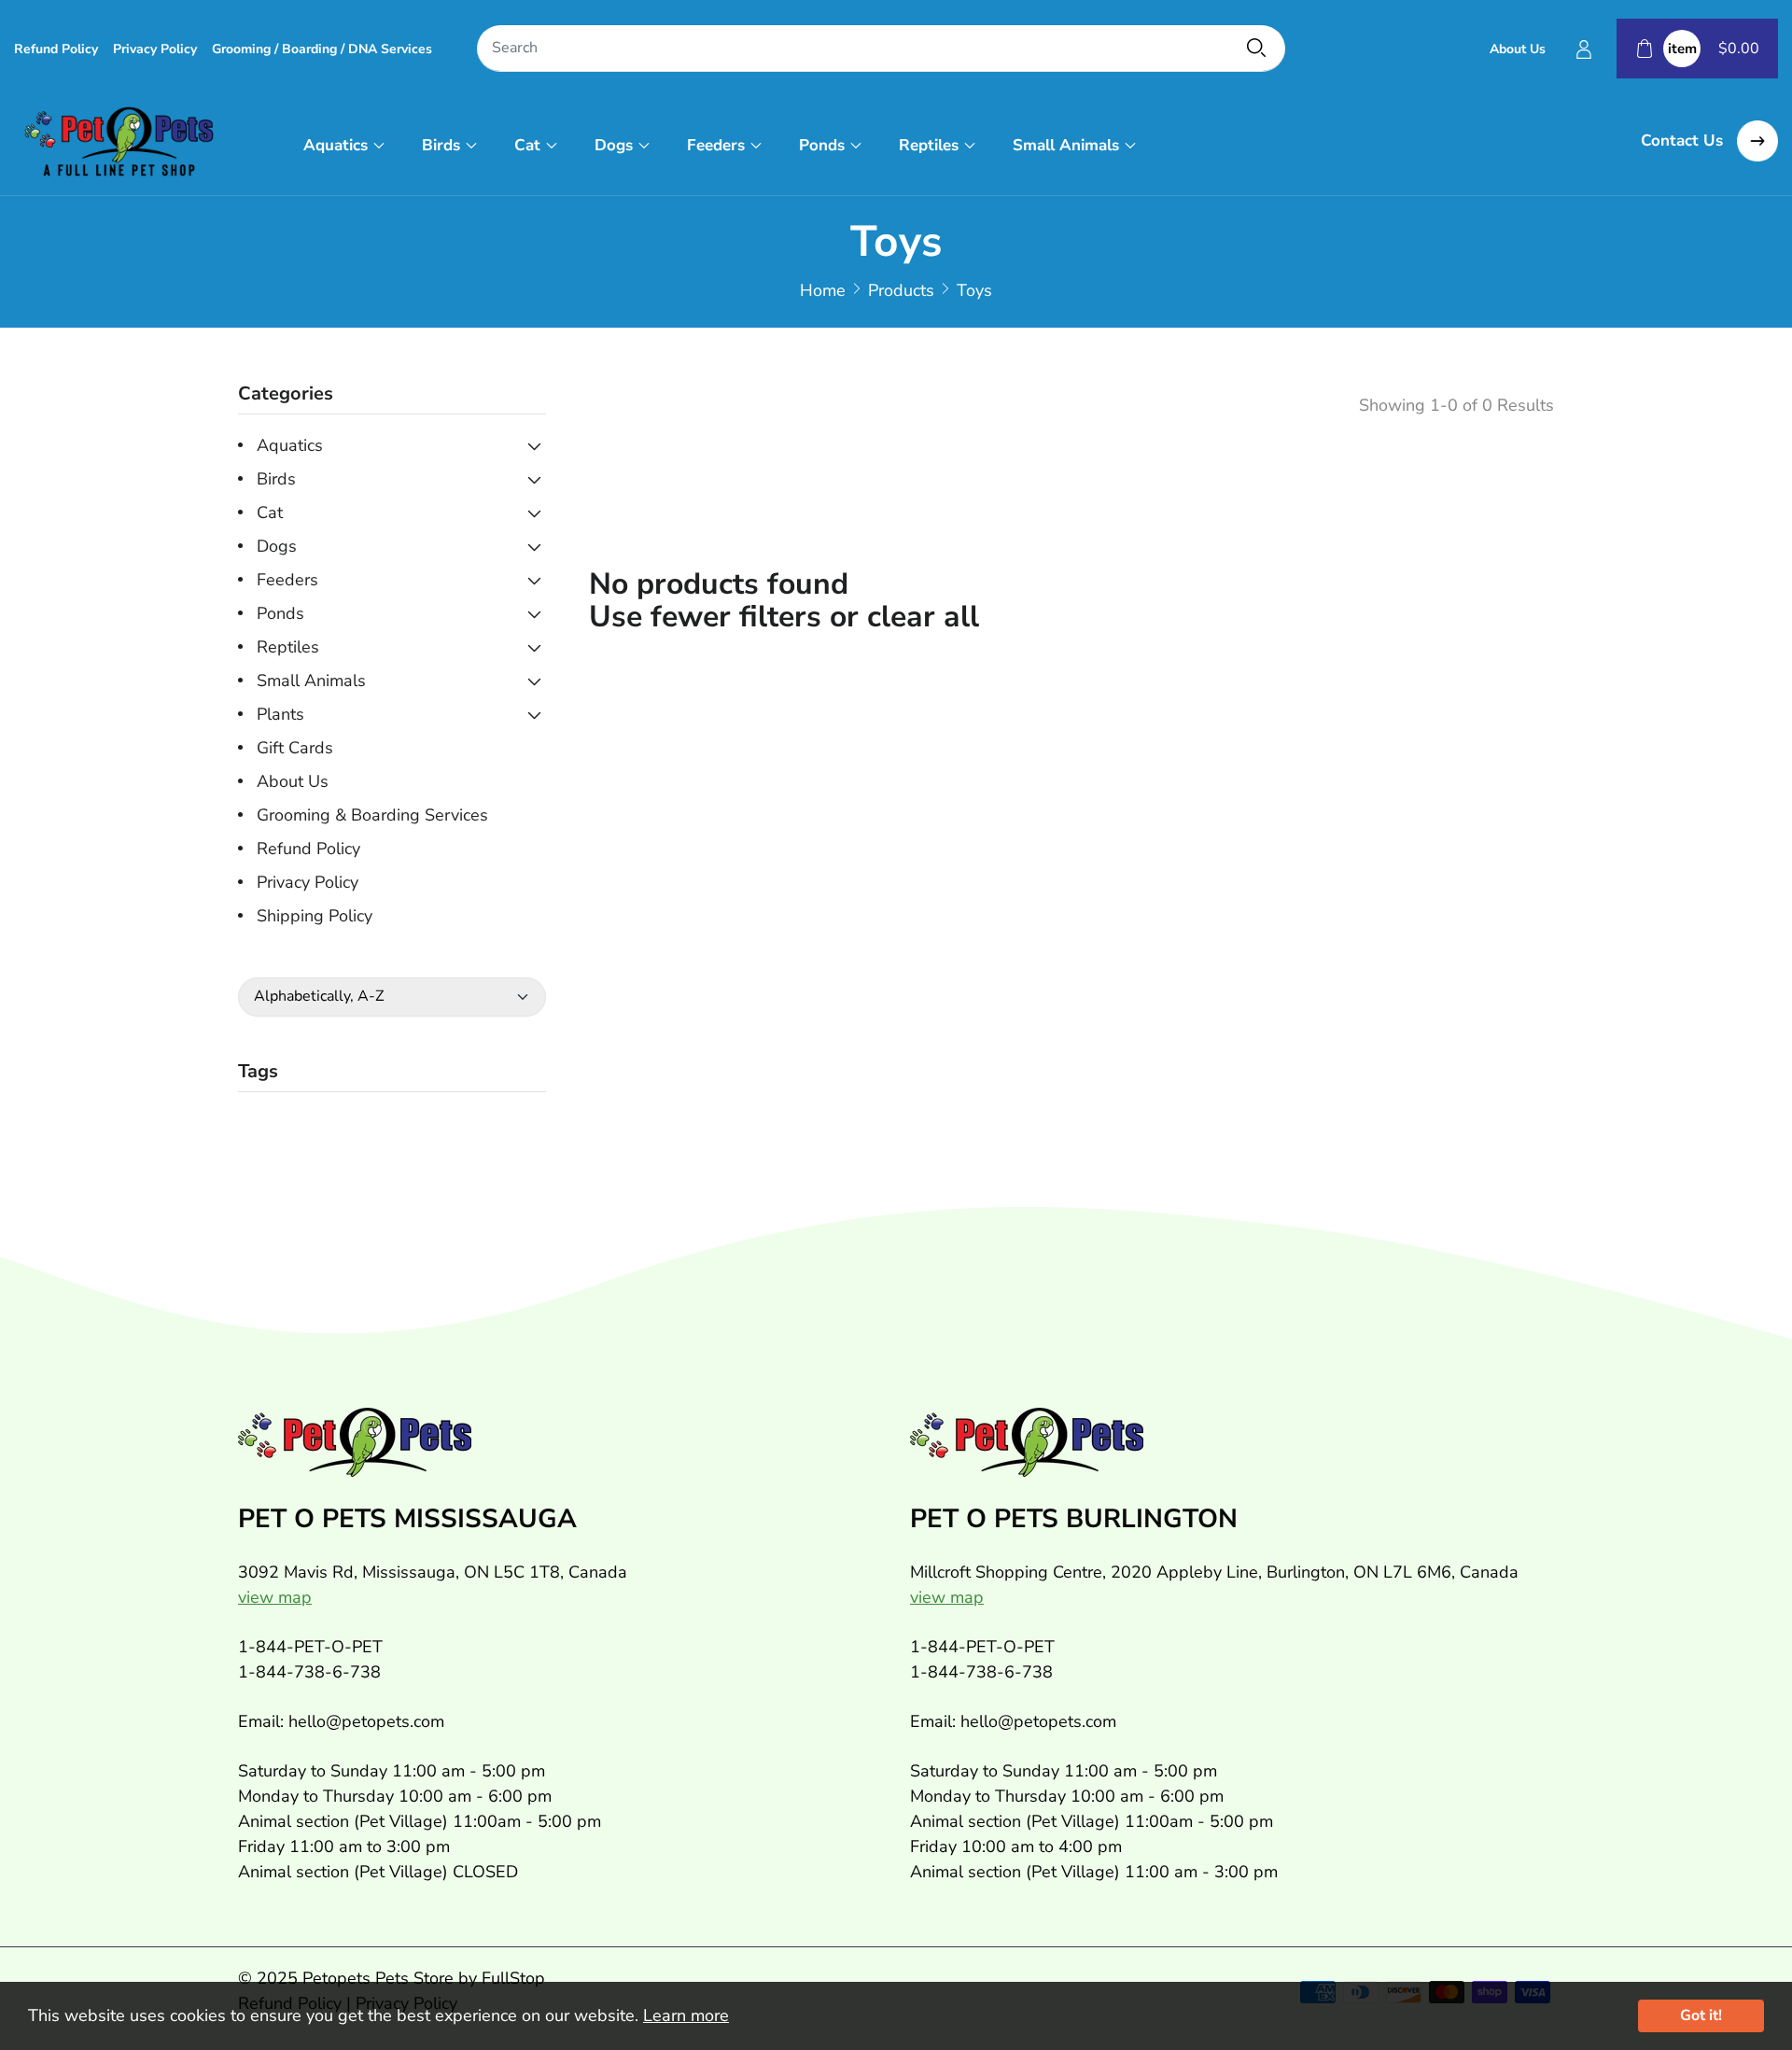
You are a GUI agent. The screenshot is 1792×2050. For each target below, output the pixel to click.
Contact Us (1684, 140)
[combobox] (881, 49)
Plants (280, 714)
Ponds (822, 145)
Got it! (1701, 2015)
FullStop (513, 1978)
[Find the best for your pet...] (1256, 48)
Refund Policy (56, 49)
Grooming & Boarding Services (372, 815)
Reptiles (929, 145)
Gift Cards (295, 748)
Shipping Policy (315, 916)
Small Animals (1066, 145)
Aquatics (336, 145)
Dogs (614, 145)
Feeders (716, 145)
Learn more (686, 2015)
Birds (441, 145)
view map (275, 1597)
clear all (923, 617)
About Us (1518, 49)
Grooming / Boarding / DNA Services (322, 49)
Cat (527, 145)
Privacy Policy (155, 49)
